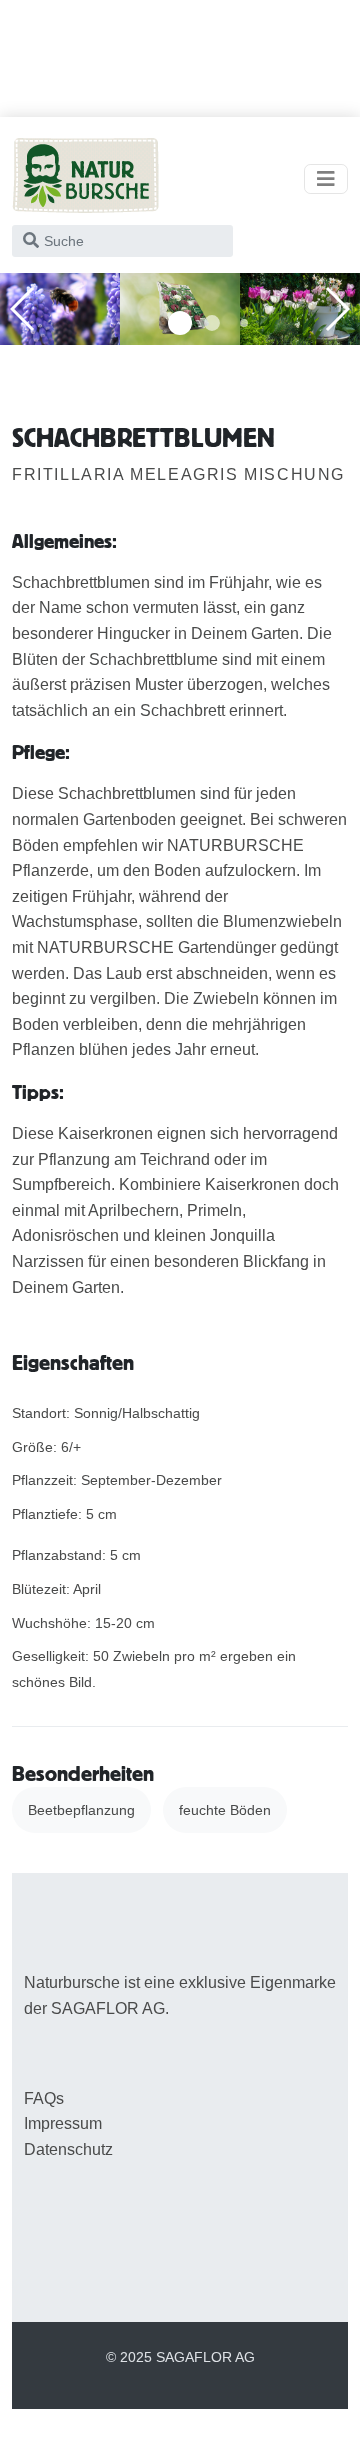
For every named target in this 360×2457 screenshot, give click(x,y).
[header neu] (60, 307)
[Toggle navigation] (326, 179)
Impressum (63, 2123)
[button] (180, 323)
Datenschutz (68, 2149)
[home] (85, 179)
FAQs (44, 2098)
